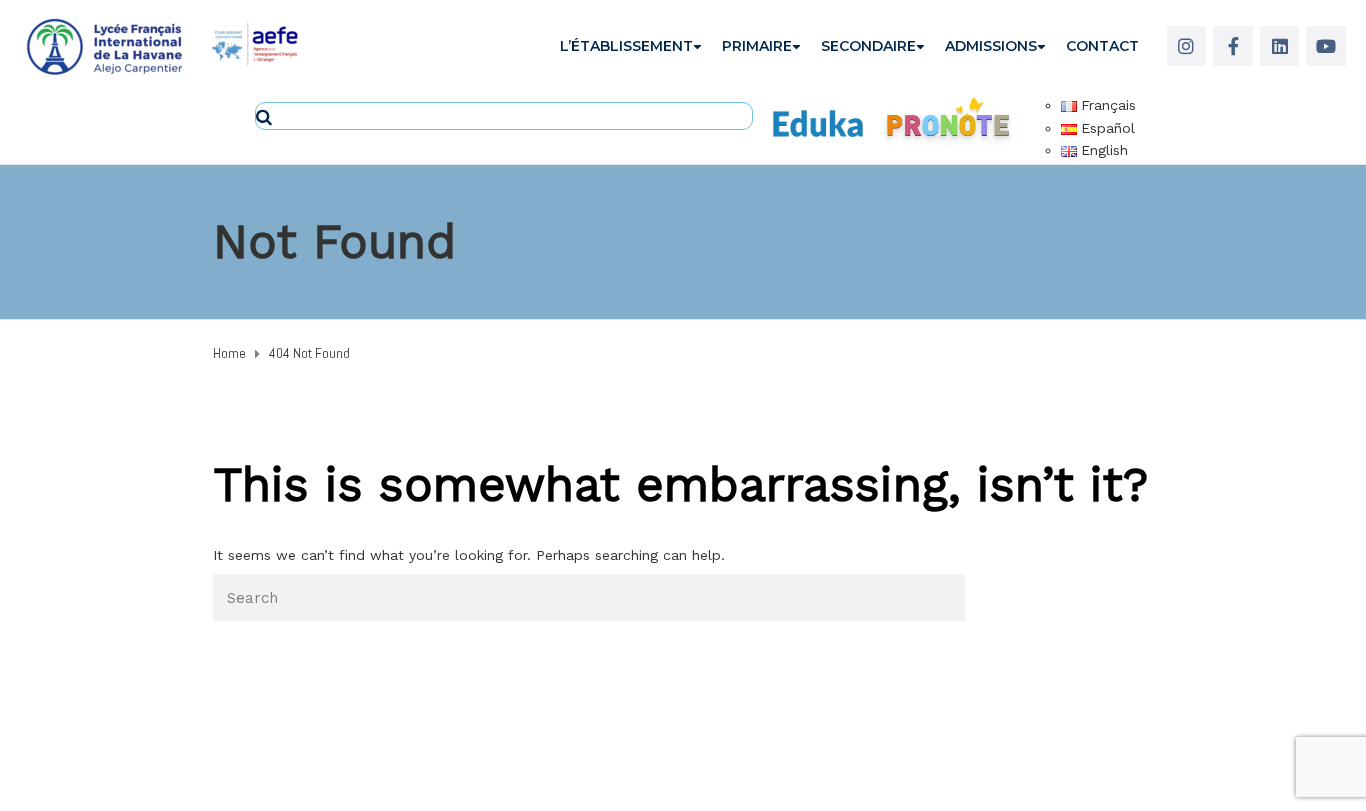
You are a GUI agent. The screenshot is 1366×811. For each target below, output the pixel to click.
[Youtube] (1326, 46)
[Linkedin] (1280, 46)
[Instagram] (1187, 46)
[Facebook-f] (1233, 46)
